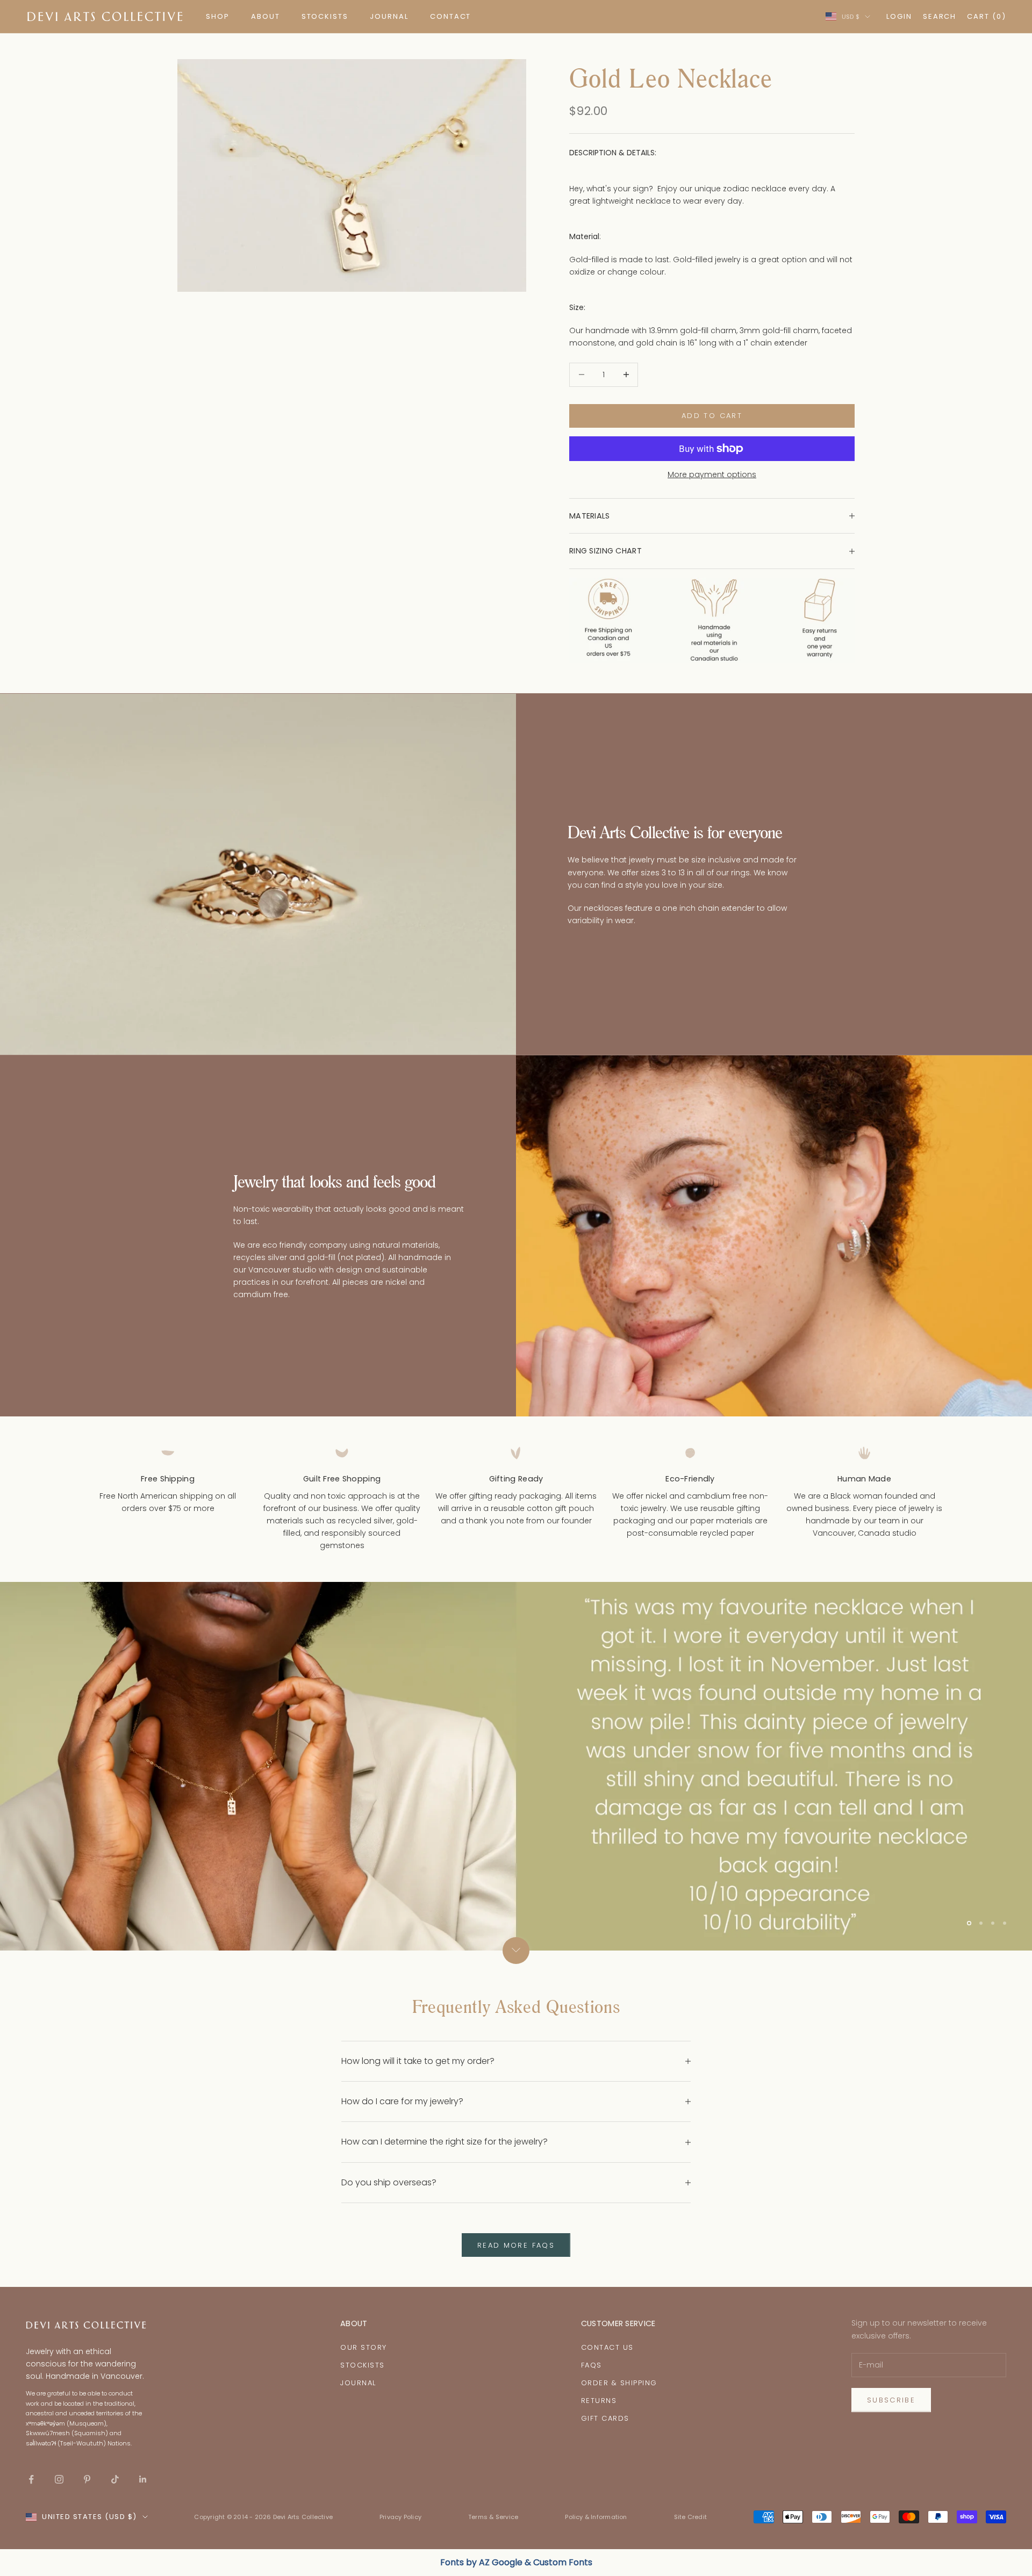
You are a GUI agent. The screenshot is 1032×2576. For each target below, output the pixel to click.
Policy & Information (596, 2517)
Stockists (363, 2365)
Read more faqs (516, 2245)
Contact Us (607, 2347)
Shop (218, 16)
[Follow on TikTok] (115, 2479)
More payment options (712, 474)
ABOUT (266, 16)
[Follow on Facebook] (31, 2479)
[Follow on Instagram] (59, 2479)
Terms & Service (493, 2517)
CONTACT (451, 16)
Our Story (364, 2347)
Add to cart (712, 416)
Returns (599, 2401)
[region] (516, 1766)
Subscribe (891, 2400)
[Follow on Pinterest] (87, 2479)
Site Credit (690, 2517)
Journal (358, 2383)
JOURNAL (389, 16)
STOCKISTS (325, 16)
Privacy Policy (400, 2517)
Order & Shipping (619, 2383)
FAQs (592, 2365)
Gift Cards (605, 2418)
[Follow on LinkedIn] (143, 2479)
